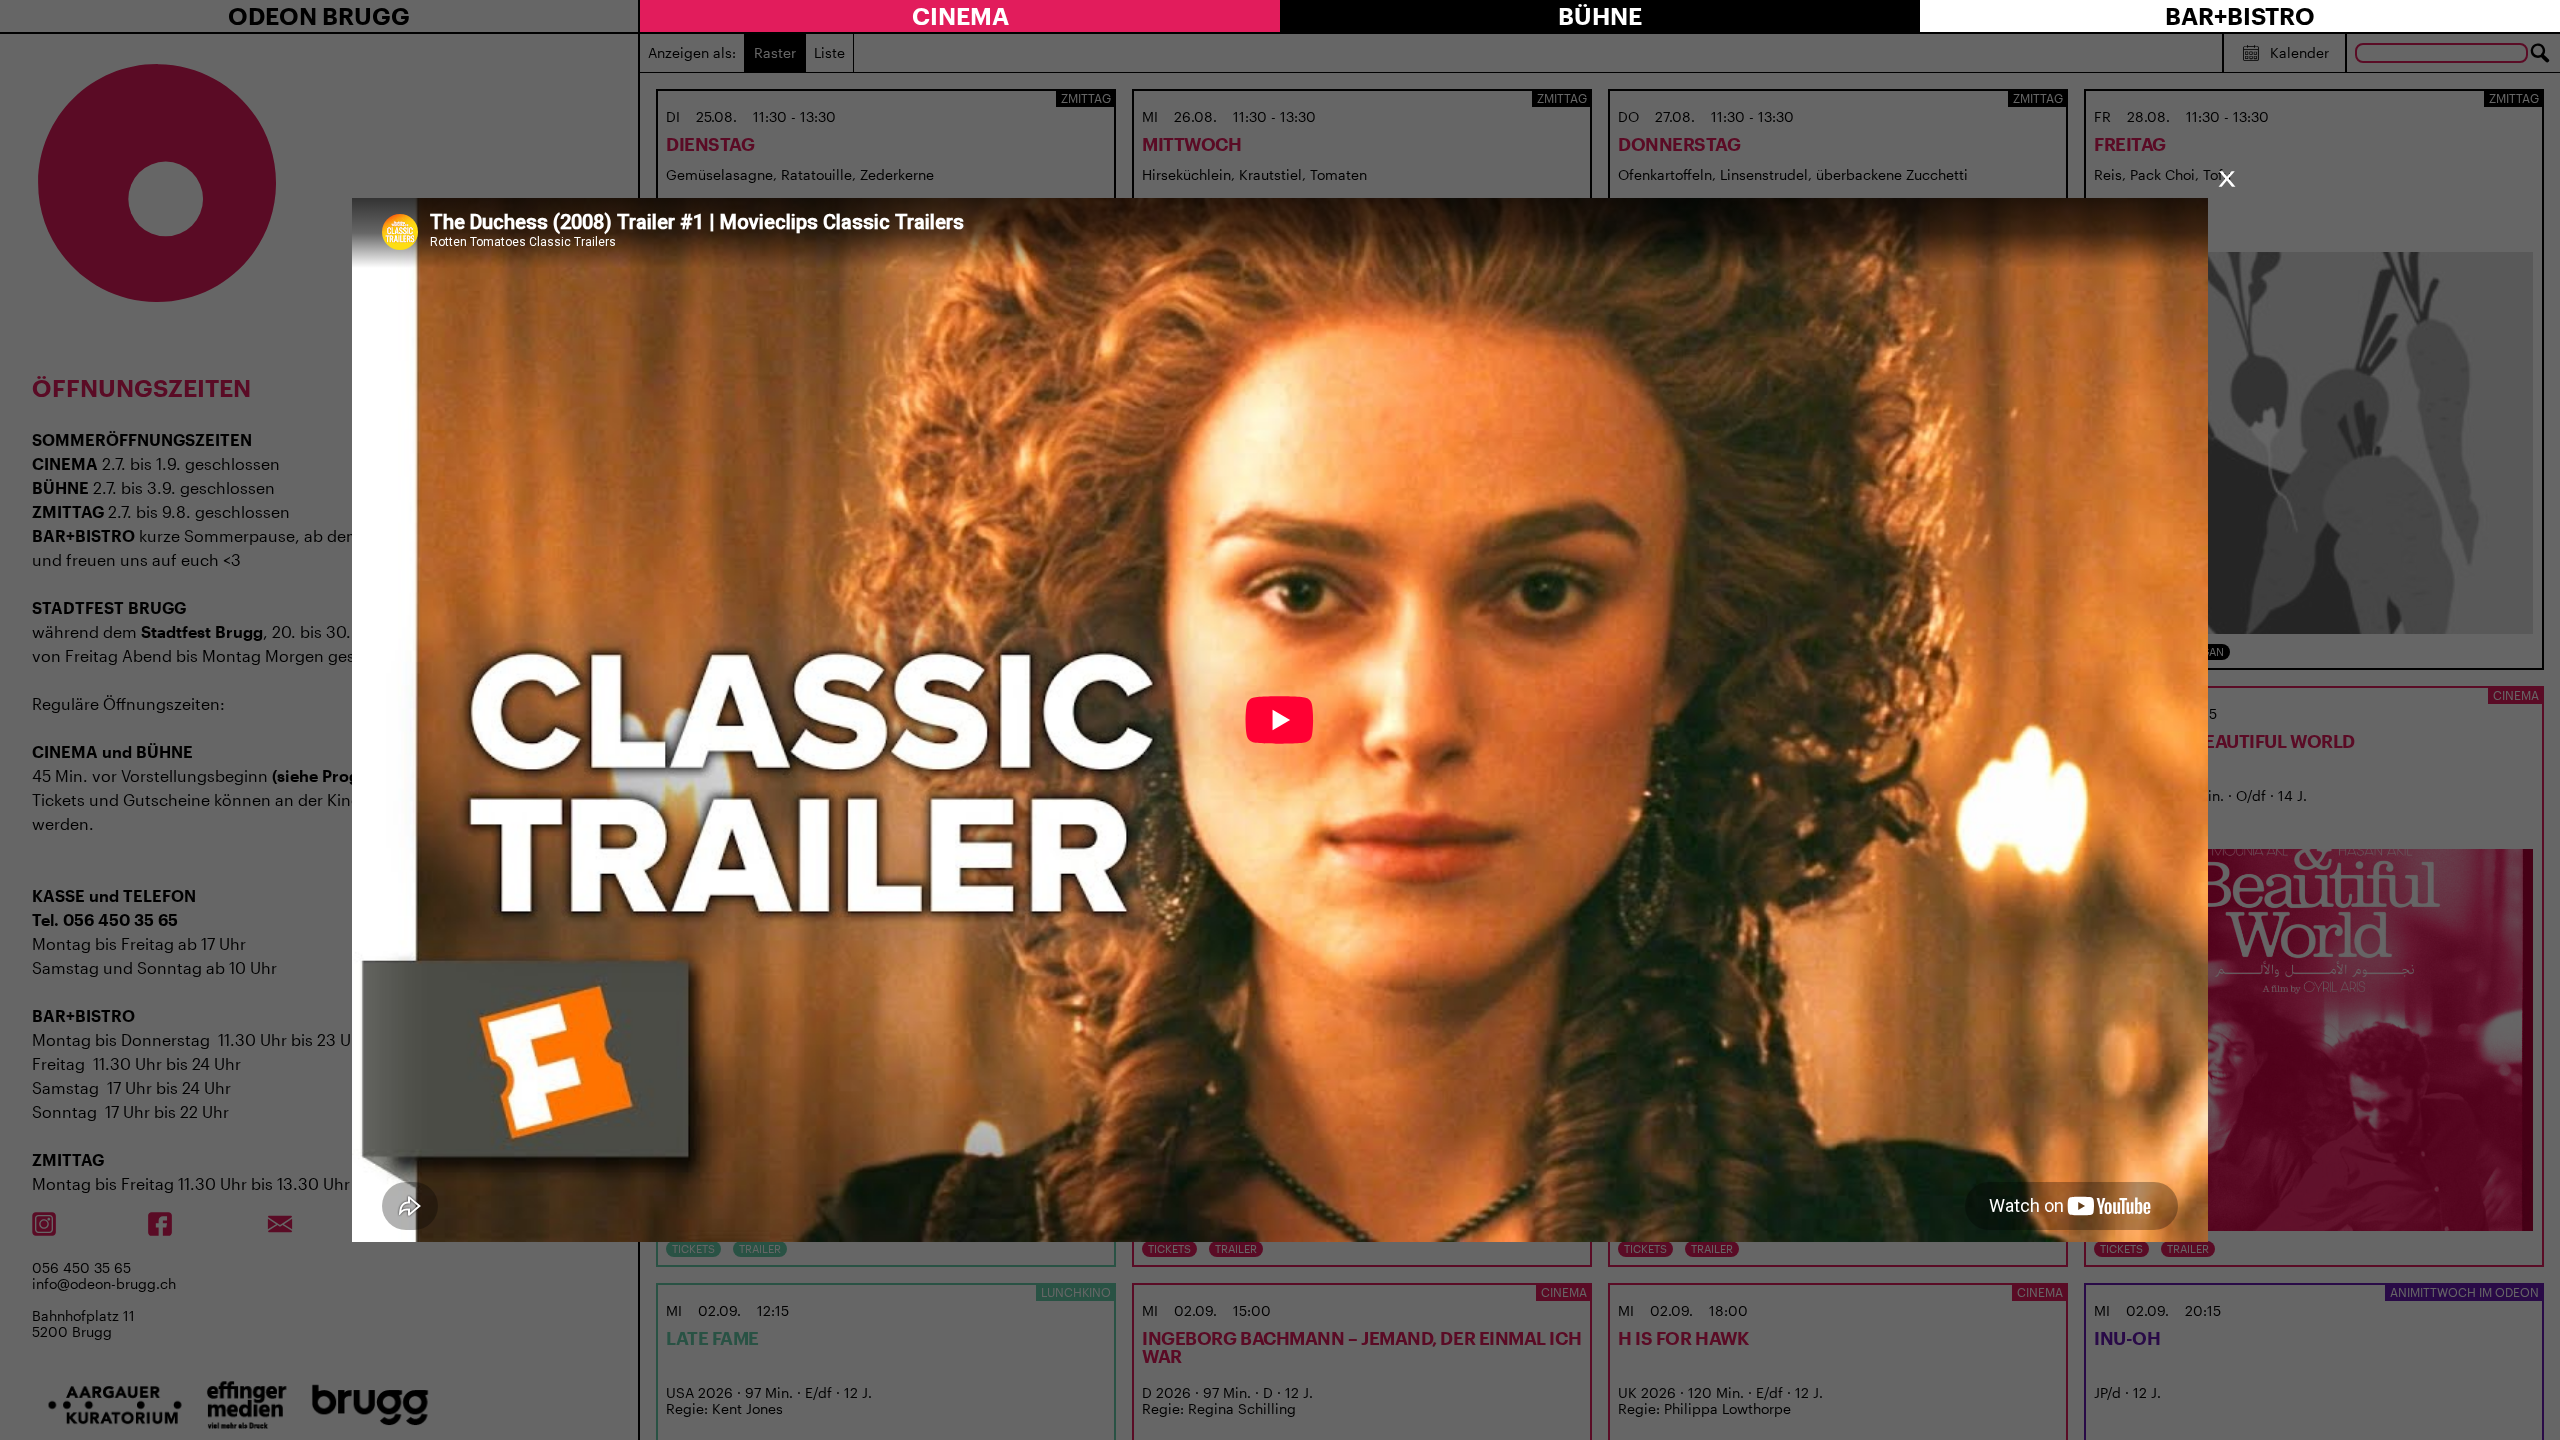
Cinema (960, 15)
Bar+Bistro (2240, 15)
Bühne (1600, 15)
